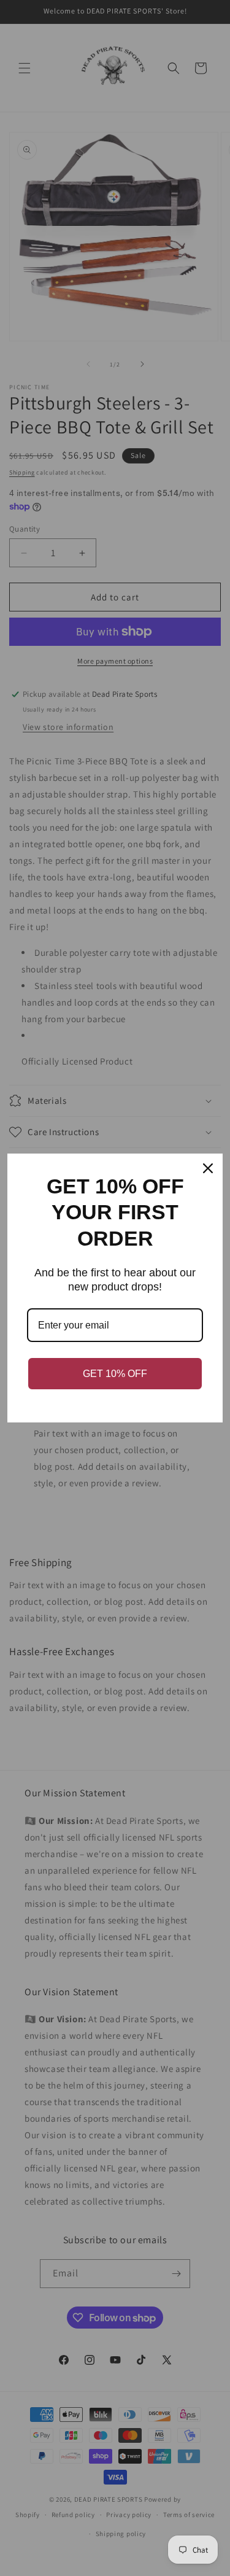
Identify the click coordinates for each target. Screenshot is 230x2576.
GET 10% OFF (115, 1374)
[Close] (208, 1168)
